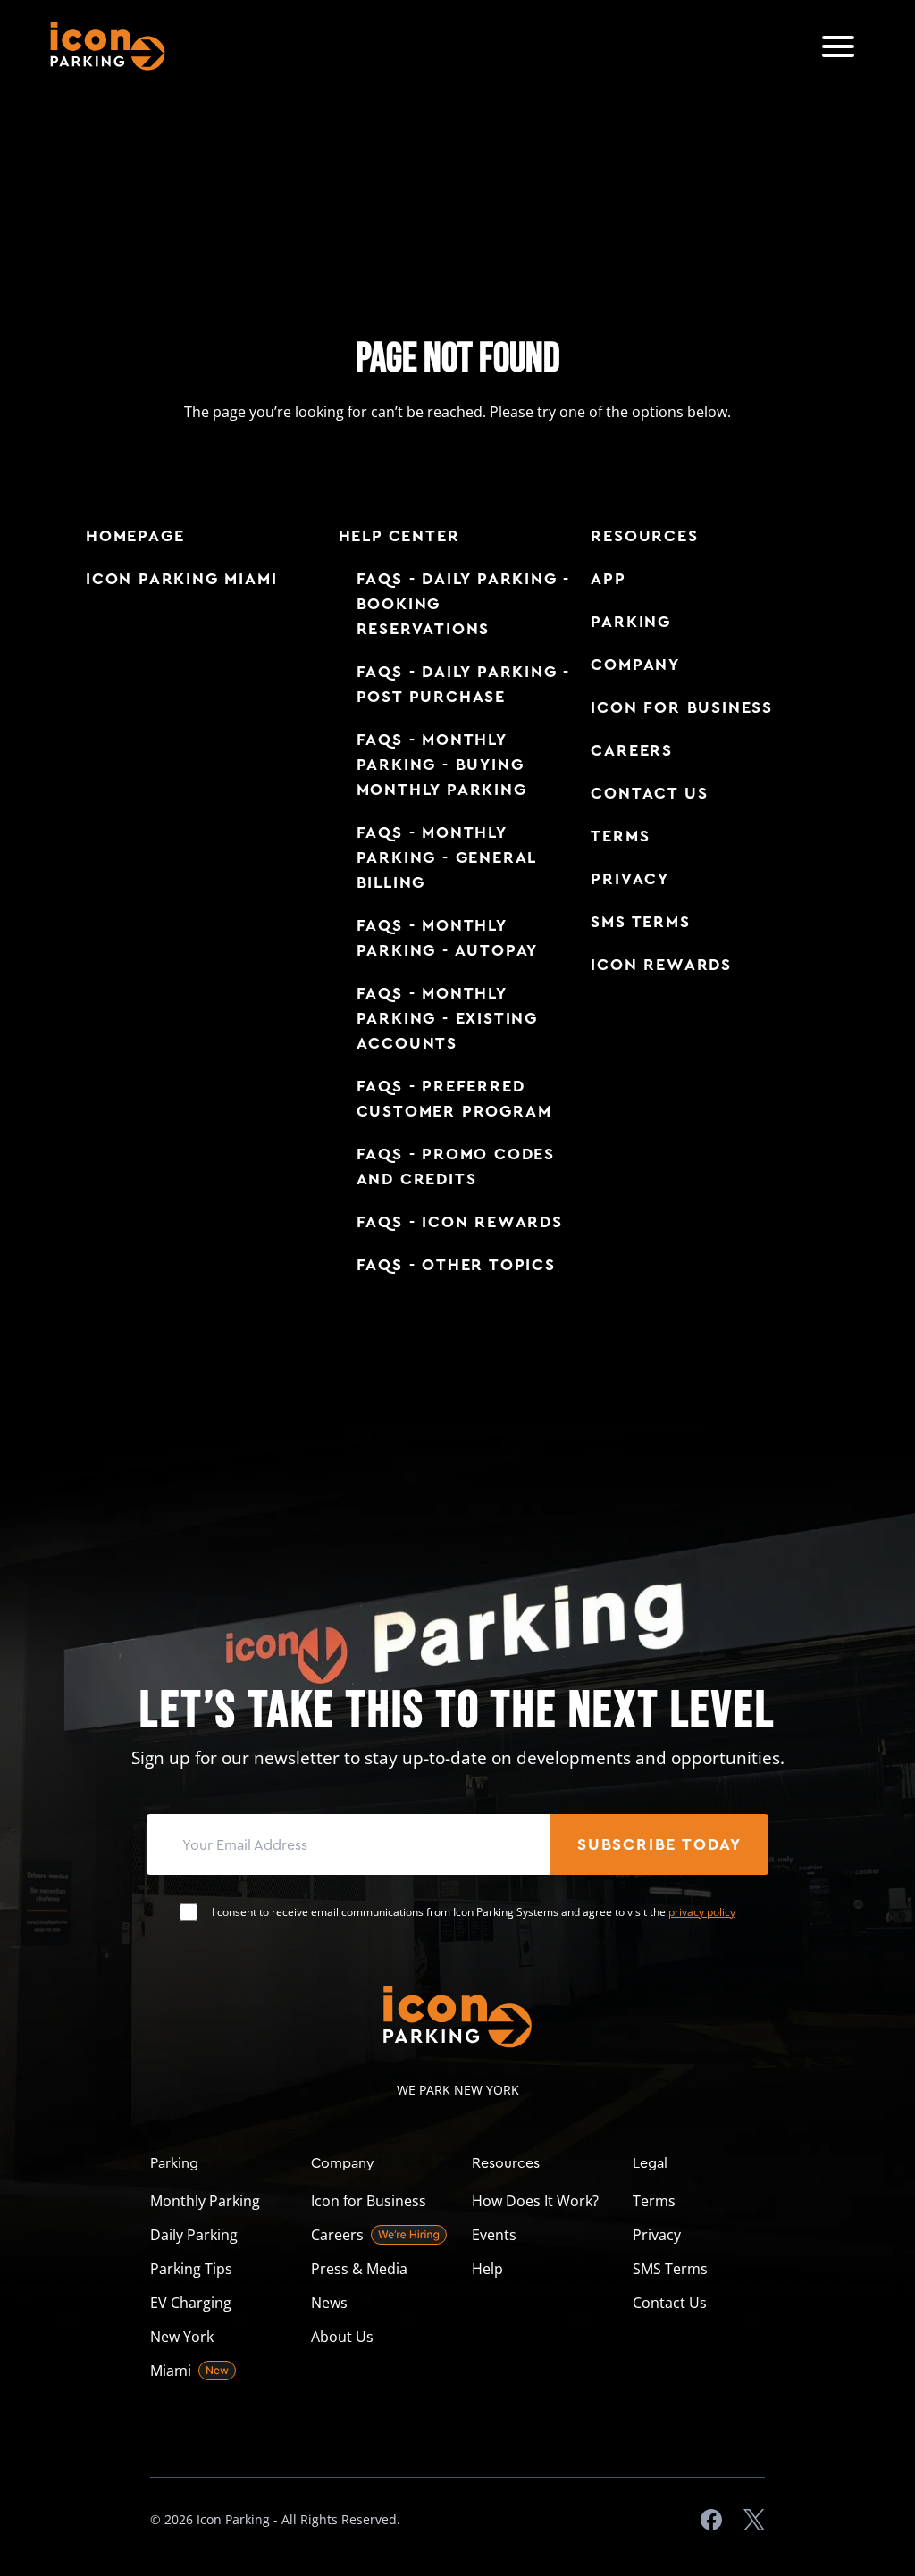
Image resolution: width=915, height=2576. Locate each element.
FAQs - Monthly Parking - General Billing (447, 857)
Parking (631, 622)
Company (635, 665)
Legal (650, 2162)
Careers (632, 750)
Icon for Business (682, 707)
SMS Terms (640, 922)
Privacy (630, 879)
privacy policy (702, 1912)
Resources (644, 536)
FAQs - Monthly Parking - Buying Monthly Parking (442, 765)
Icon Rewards (661, 965)
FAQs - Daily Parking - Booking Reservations (464, 604)
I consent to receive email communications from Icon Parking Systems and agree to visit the (474, 1912)
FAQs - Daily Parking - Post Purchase (464, 684)
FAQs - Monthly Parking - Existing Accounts (447, 1018)
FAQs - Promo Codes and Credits (456, 1167)
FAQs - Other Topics (456, 1265)
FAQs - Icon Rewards (460, 1222)
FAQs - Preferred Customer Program (454, 1099)
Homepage (135, 536)
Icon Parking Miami (181, 579)
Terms (620, 836)
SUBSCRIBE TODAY (659, 1844)
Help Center (399, 536)
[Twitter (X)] (754, 2520)
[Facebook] (711, 2520)
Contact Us (649, 793)
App (608, 579)
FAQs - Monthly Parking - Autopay (448, 938)
